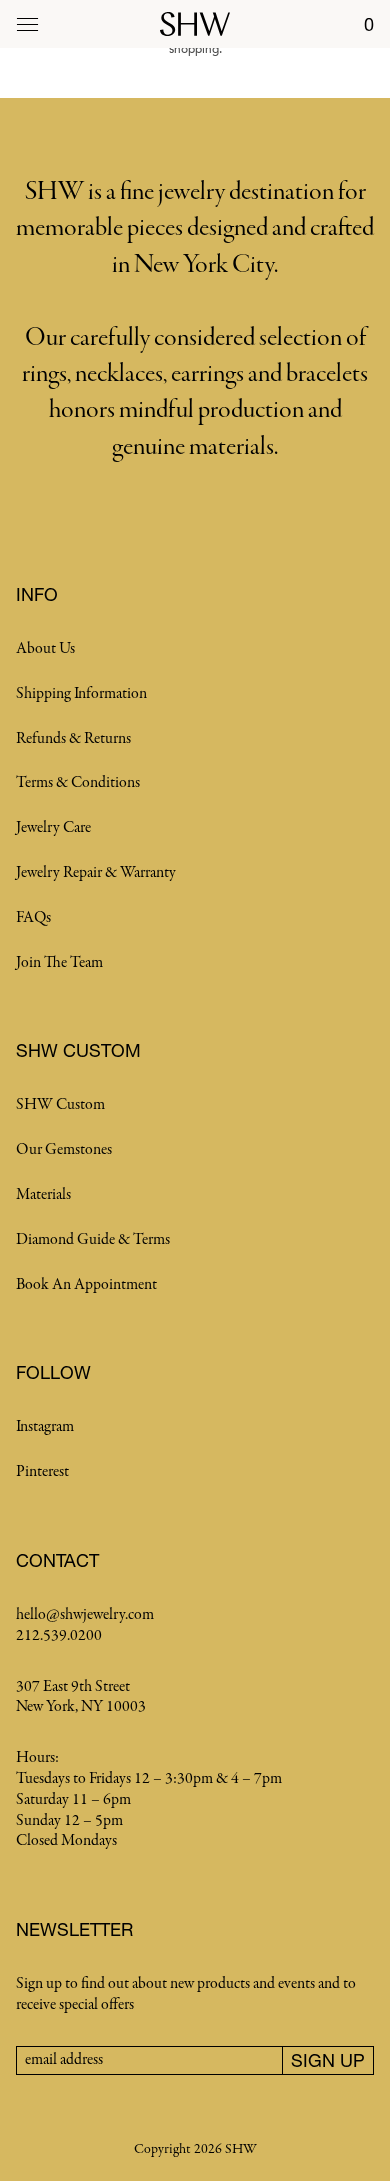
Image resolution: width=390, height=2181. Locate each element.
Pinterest (42, 1472)
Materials (43, 1195)
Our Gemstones (64, 1150)
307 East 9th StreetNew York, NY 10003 (81, 1697)
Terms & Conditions (78, 783)
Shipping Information (81, 694)
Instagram (45, 1427)
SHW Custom (60, 1105)
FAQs (33, 918)
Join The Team (59, 963)
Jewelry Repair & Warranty (96, 873)
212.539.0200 (59, 1636)
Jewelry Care (53, 828)
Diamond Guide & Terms (93, 1240)
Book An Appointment (86, 1285)
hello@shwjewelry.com (85, 1615)
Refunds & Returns (73, 739)
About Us (45, 649)
